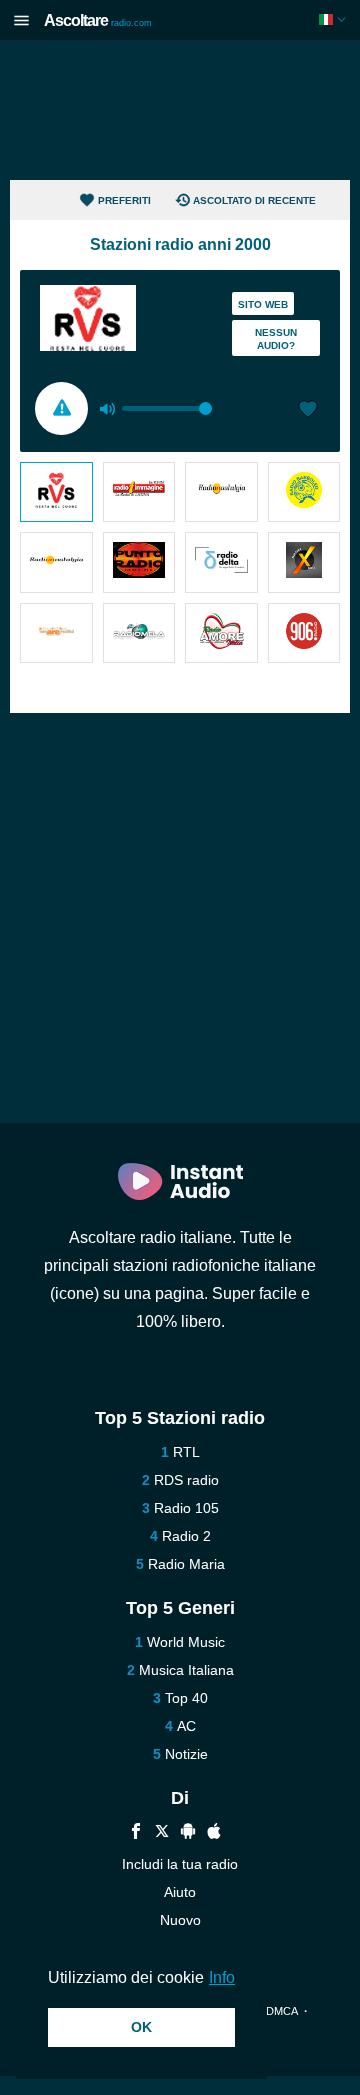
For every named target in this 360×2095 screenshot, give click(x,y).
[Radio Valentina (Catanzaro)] (56, 492)
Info (222, 1977)
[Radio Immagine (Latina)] (139, 492)
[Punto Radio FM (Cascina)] (139, 562)
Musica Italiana (186, 1670)
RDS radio (186, 1480)
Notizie (186, 1754)
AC (186, 1726)
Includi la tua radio (180, 1864)
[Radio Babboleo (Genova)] (304, 492)
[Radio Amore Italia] (221, 633)
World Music (186, 1642)
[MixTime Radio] (304, 562)
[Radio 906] (304, 633)
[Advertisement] (180, 110)
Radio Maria (186, 1564)
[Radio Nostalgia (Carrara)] (56, 562)
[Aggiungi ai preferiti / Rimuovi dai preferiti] (308, 411)
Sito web (263, 304)
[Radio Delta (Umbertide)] (221, 562)
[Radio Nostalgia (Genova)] (221, 492)
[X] (162, 1833)
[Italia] (334, 19)
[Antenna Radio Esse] (56, 633)
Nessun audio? (276, 339)
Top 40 (186, 1698)
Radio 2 (186, 1536)
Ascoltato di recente (254, 200)
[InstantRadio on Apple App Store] (214, 1833)
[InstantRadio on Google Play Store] (188, 1833)
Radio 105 (186, 1508)
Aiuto (180, 1892)
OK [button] (141, 2027)
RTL (186, 1452)
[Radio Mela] (139, 633)
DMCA (281, 2011)
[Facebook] (136, 1833)
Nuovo (180, 1920)
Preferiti (124, 200)
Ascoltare (98, 20)
